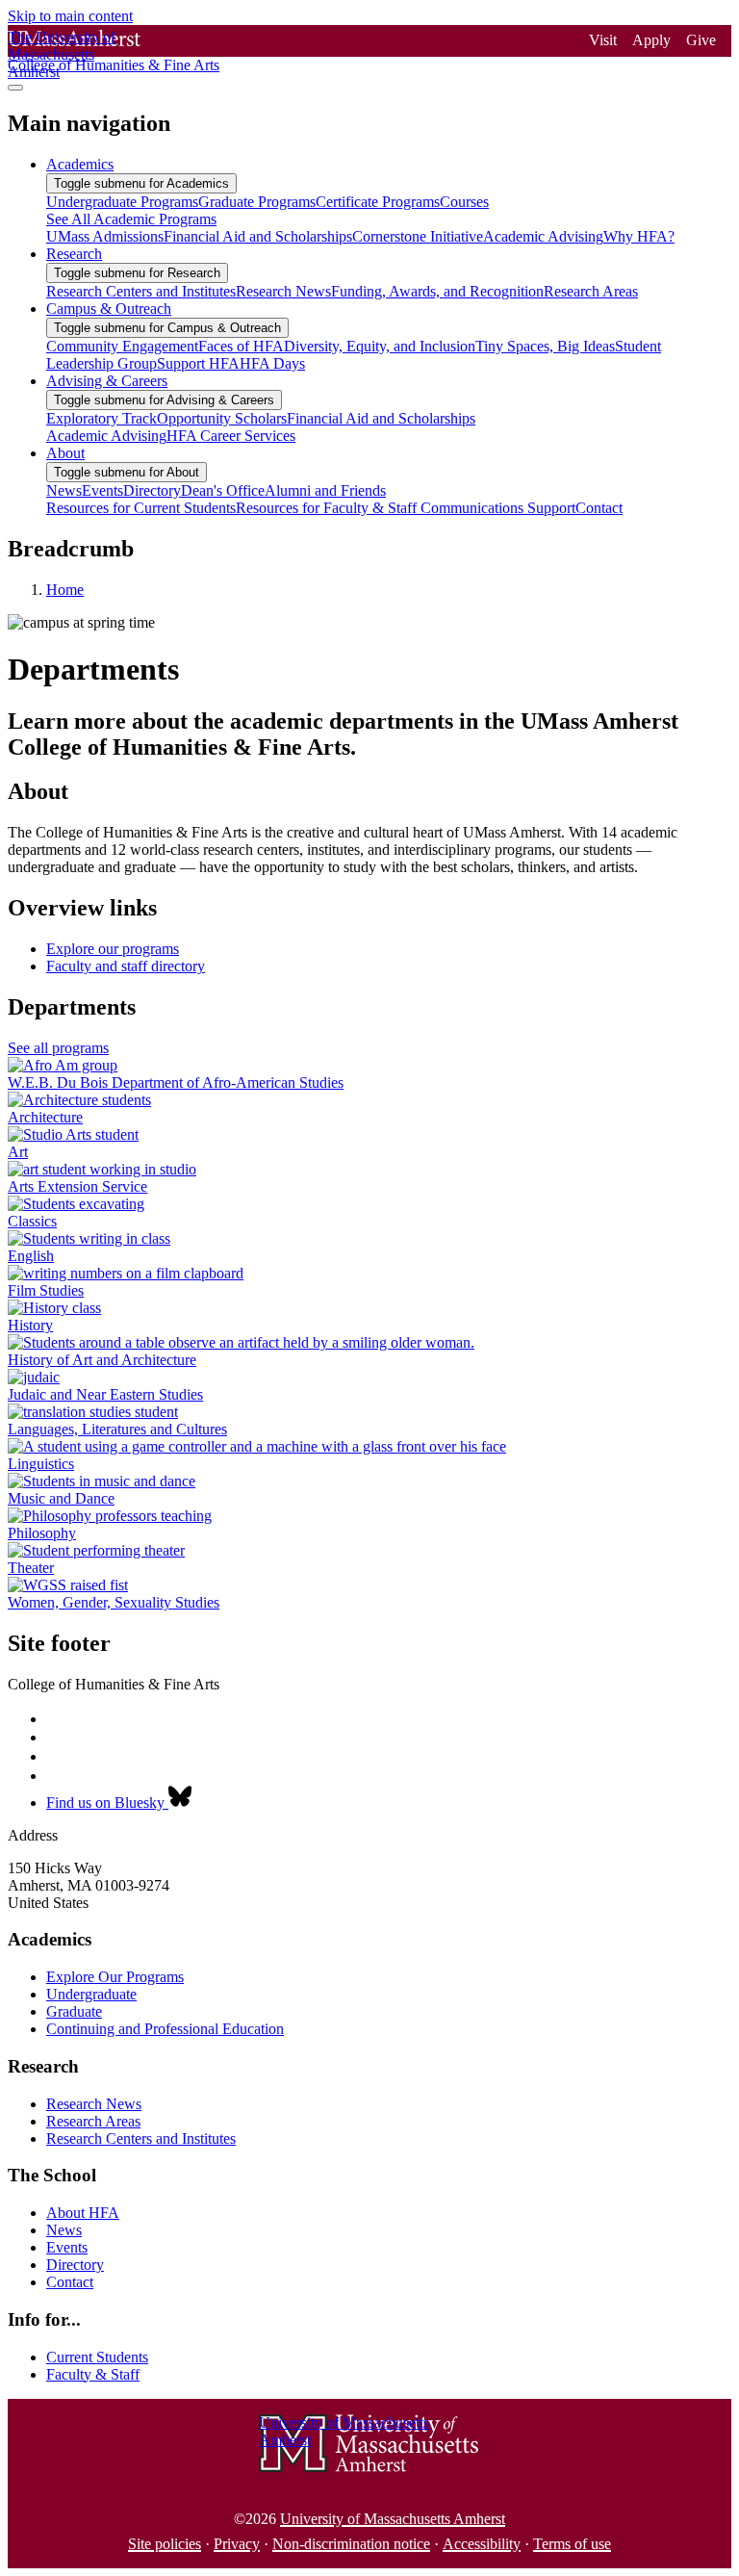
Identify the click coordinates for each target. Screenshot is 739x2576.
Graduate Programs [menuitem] (257, 202)
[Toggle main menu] (15, 88)
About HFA (83, 2213)
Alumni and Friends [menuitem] (325, 490)
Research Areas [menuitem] (591, 291)
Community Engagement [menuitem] (122, 346)
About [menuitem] (65, 453)
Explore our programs (113, 949)
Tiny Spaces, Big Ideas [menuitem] (545, 346)
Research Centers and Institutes (141, 2138)
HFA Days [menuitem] (272, 363)
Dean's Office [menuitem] (223, 490)
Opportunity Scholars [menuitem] (222, 418)
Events (67, 2247)
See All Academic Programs (131, 219)
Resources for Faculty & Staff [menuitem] (328, 508)
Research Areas (93, 2121)
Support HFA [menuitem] (198, 363)
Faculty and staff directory (126, 966)
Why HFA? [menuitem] (639, 236)
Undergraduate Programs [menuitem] (122, 202)
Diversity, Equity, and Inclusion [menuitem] (380, 346)
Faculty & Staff (93, 2374)
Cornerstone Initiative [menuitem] (418, 236)
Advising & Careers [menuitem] (107, 381)
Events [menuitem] (102, 490)
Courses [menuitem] (464, 202)
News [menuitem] (64, 490)
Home (65, 590)
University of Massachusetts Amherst (393, 2519)
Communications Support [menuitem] (498, 508)
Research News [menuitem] (283, 291)
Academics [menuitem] (80, 164)
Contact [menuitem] (599, 508)
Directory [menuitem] (152, 490)
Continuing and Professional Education (165, 2029)
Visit (603, 40)
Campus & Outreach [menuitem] (109, 309)
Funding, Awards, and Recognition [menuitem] (437, 291)
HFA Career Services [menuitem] (231, 436)
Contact (70, 2282)
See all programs (58, 1048)
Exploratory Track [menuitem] (102, 418)
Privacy (237, 2544)
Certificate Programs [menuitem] (378, 202)
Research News (94, 2104)
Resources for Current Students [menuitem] (141, 508)
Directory (75, 2265)
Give (701, 40)
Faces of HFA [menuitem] (241, 346)
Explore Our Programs (115, 1977)
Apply (651, 40)
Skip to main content (70, 16)
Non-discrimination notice (351, 2544)
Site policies (165, 2544)
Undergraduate (91, 1994)
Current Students (97, 2357)
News (64, 2230)
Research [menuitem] (74, 254)
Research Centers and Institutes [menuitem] (141, 291)
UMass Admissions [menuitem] (105, 236)
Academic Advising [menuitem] (543, 236)
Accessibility (482, 2544)
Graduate (74, 2011)
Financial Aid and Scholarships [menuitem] (258, 236)
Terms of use (572, 2544)
